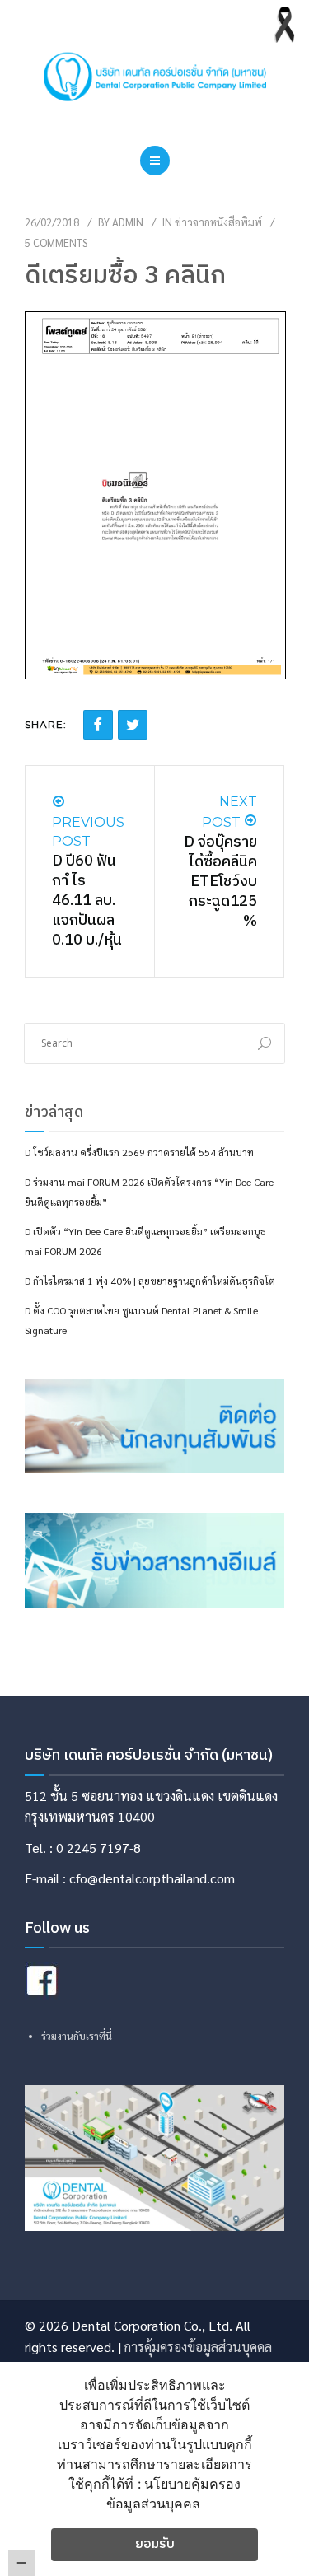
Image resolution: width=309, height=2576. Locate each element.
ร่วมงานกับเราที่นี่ (77, 2036)
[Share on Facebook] (98, 725)
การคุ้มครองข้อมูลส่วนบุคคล (198, 2347)
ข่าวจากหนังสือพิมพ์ (218, 222)
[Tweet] (133, 725)
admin (128, 222)
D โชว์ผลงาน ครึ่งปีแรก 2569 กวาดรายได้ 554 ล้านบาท (139, 1152)
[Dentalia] (155, 77)
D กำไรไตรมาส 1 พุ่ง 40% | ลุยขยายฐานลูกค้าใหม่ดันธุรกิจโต (150, 1281)
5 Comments (56, 243)
